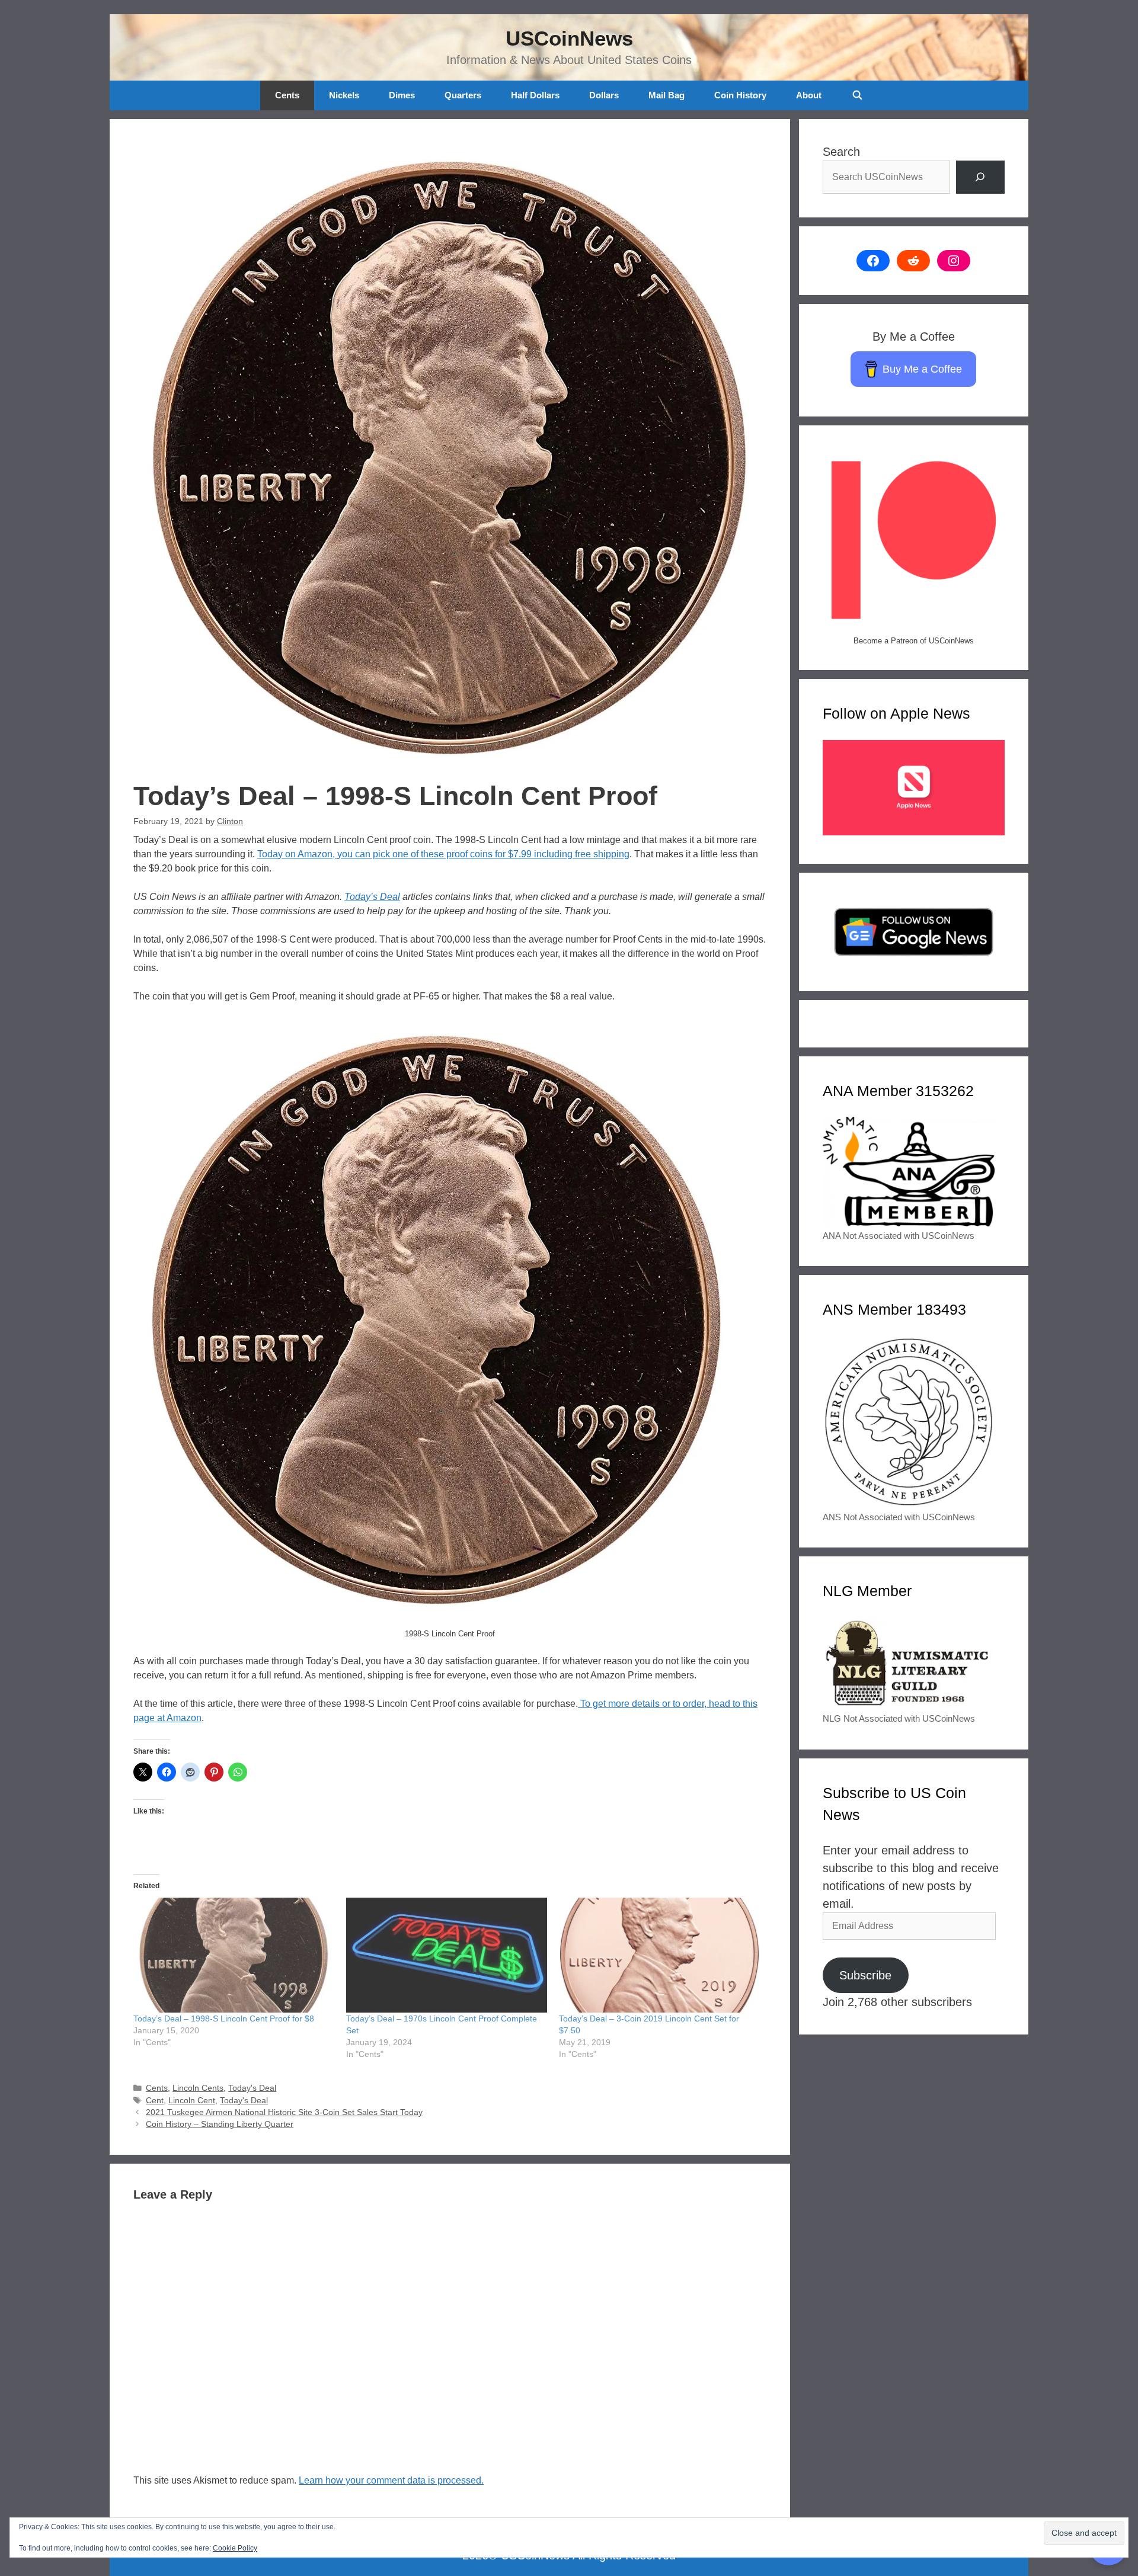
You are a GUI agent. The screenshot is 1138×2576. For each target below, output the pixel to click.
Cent (155, 2101)
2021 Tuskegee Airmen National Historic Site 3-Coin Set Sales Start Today (284, 2112)
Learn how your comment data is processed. (391, 2480)
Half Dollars (535, 95)
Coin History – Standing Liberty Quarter (220, 2124)
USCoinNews (569, 38)
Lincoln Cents (198, 2088)
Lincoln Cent (192, 2101)
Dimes (402, 95)
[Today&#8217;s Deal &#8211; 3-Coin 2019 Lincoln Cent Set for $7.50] (659, 1955)
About (809, 95)
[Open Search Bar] (857, 95)
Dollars (604, 95)
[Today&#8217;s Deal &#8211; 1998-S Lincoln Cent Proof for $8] (234, 1955)
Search (841, 152)
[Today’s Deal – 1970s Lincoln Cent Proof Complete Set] (447, 1955)
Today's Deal (252, 2088)
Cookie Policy (235, 2548)
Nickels (344, 95)
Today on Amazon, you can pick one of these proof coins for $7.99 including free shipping (443, 854)
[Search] (980, 177)
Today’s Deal (372, 897)
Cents (287, 95)
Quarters (463, 95)
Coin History (740, 95)
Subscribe (865, 1975)
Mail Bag (667, 95)
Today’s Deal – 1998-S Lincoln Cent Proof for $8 (224, 2018)
